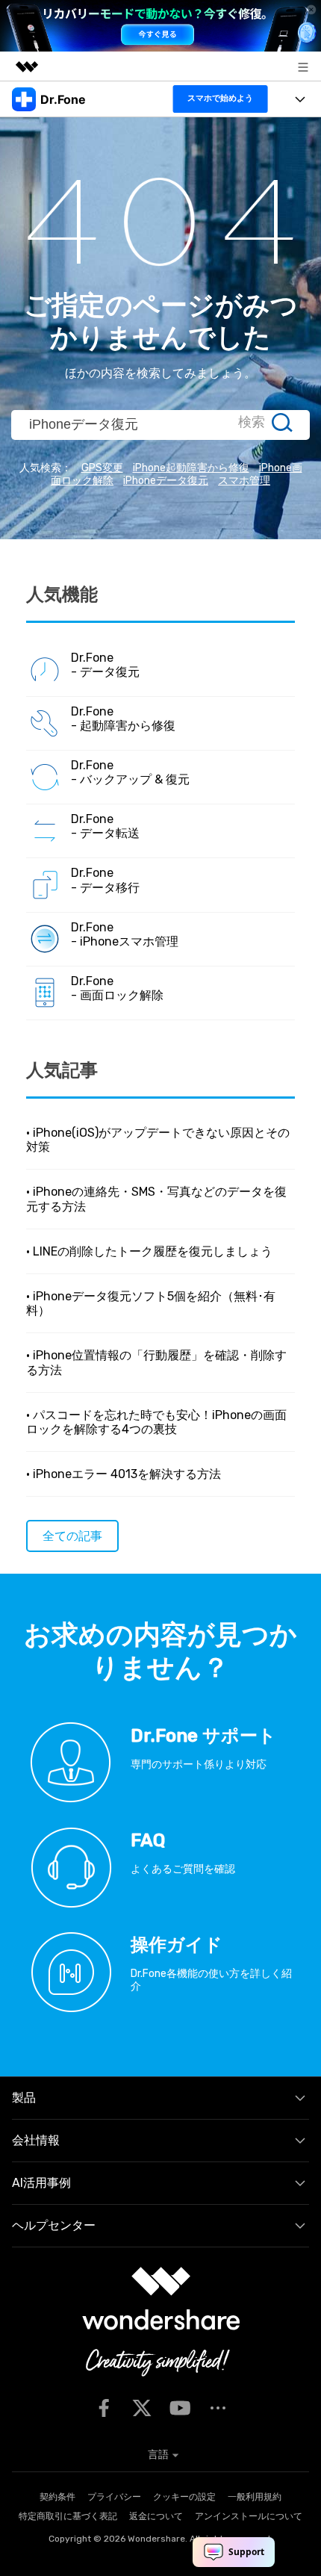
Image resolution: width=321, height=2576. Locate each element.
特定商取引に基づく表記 (68, 2516)
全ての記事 (72, 1536)
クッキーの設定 (184, 2497)
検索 (252, 422)
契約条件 (57, 2497)
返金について (156, 2516)
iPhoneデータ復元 (166, 481)
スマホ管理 (244, 481)
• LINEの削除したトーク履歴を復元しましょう (149, 1251)
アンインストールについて (249, 2516)
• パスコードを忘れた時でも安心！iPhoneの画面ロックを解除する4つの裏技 (156, 1422)
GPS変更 (102, 468)
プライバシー (114, 2497)
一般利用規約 (255, 2497)
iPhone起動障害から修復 (191, 468)
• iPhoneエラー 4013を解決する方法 (124, 1474)
